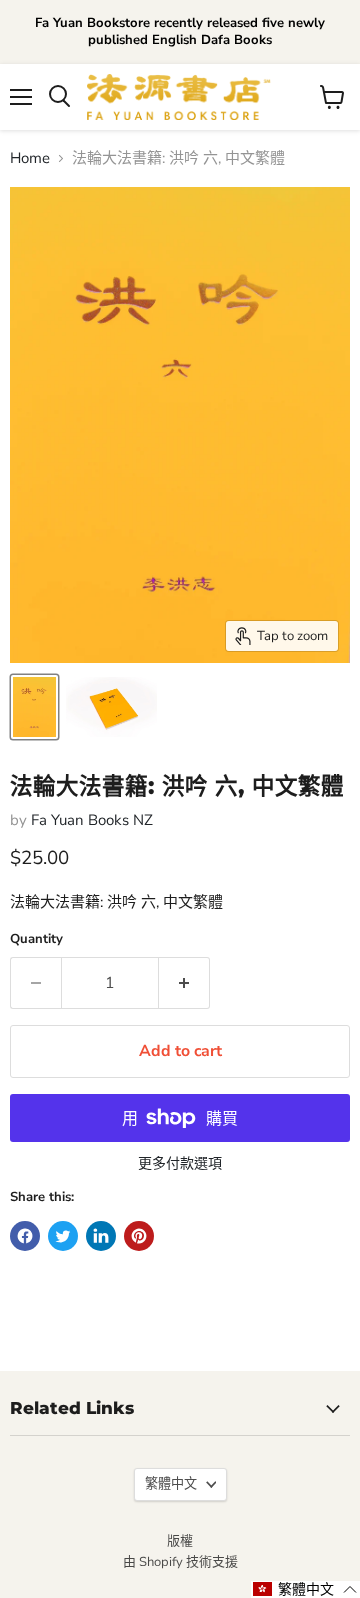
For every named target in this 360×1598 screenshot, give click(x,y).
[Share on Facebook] (25, 1236)
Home (30, 158)
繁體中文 (171, 1484)
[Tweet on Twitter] (63, 1236)
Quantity (36, 939)
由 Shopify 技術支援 (180, 1562)
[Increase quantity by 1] (184, 983)
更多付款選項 (180, 1164)
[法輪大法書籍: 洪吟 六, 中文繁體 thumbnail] (34, 707)
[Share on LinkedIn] (101, 1236)
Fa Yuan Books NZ (92, 820)
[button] (305, 1589)
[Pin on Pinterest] (139, 1236)
